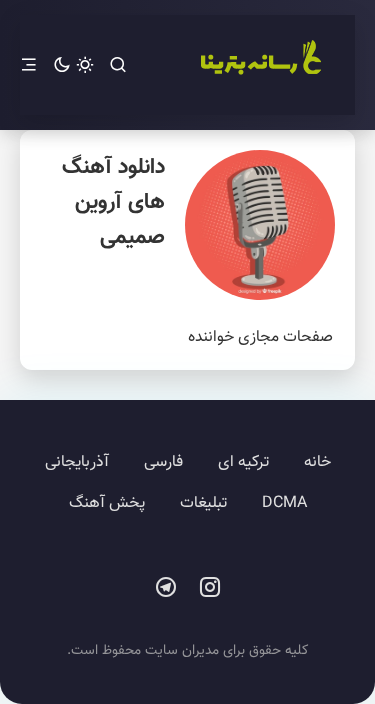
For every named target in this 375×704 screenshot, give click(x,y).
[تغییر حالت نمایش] (73, 65)
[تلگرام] (166, 588)
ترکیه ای (243, 462)
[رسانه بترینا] (260, 65)
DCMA (284, 503)
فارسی (163, 462)
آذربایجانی (77, 462)
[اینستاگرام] (210, 588)
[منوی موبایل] (29, 65)
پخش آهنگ (107, 503)
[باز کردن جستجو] (118, 65)
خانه (317, 462)
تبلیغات (203, 503)
